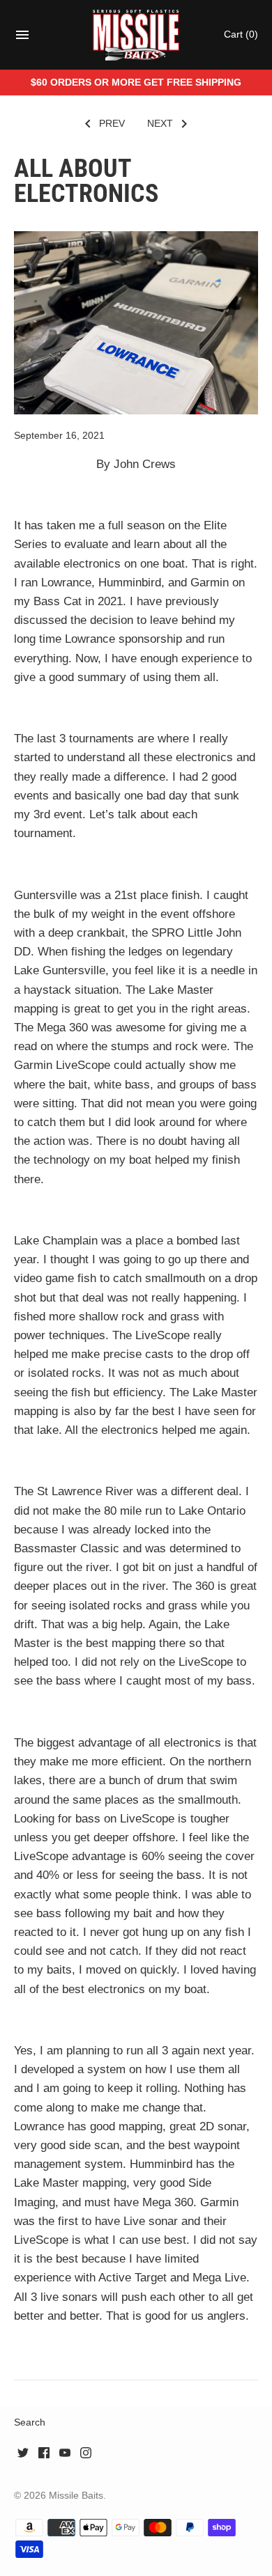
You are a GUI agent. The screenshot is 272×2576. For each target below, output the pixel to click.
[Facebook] (44, 2456)
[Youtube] (65, 2456)
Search (30, 2422)
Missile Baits (76, 2495)
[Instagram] (86, 2456)
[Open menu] (22, 39)
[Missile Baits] (136, 35)
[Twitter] (23, 2456)
